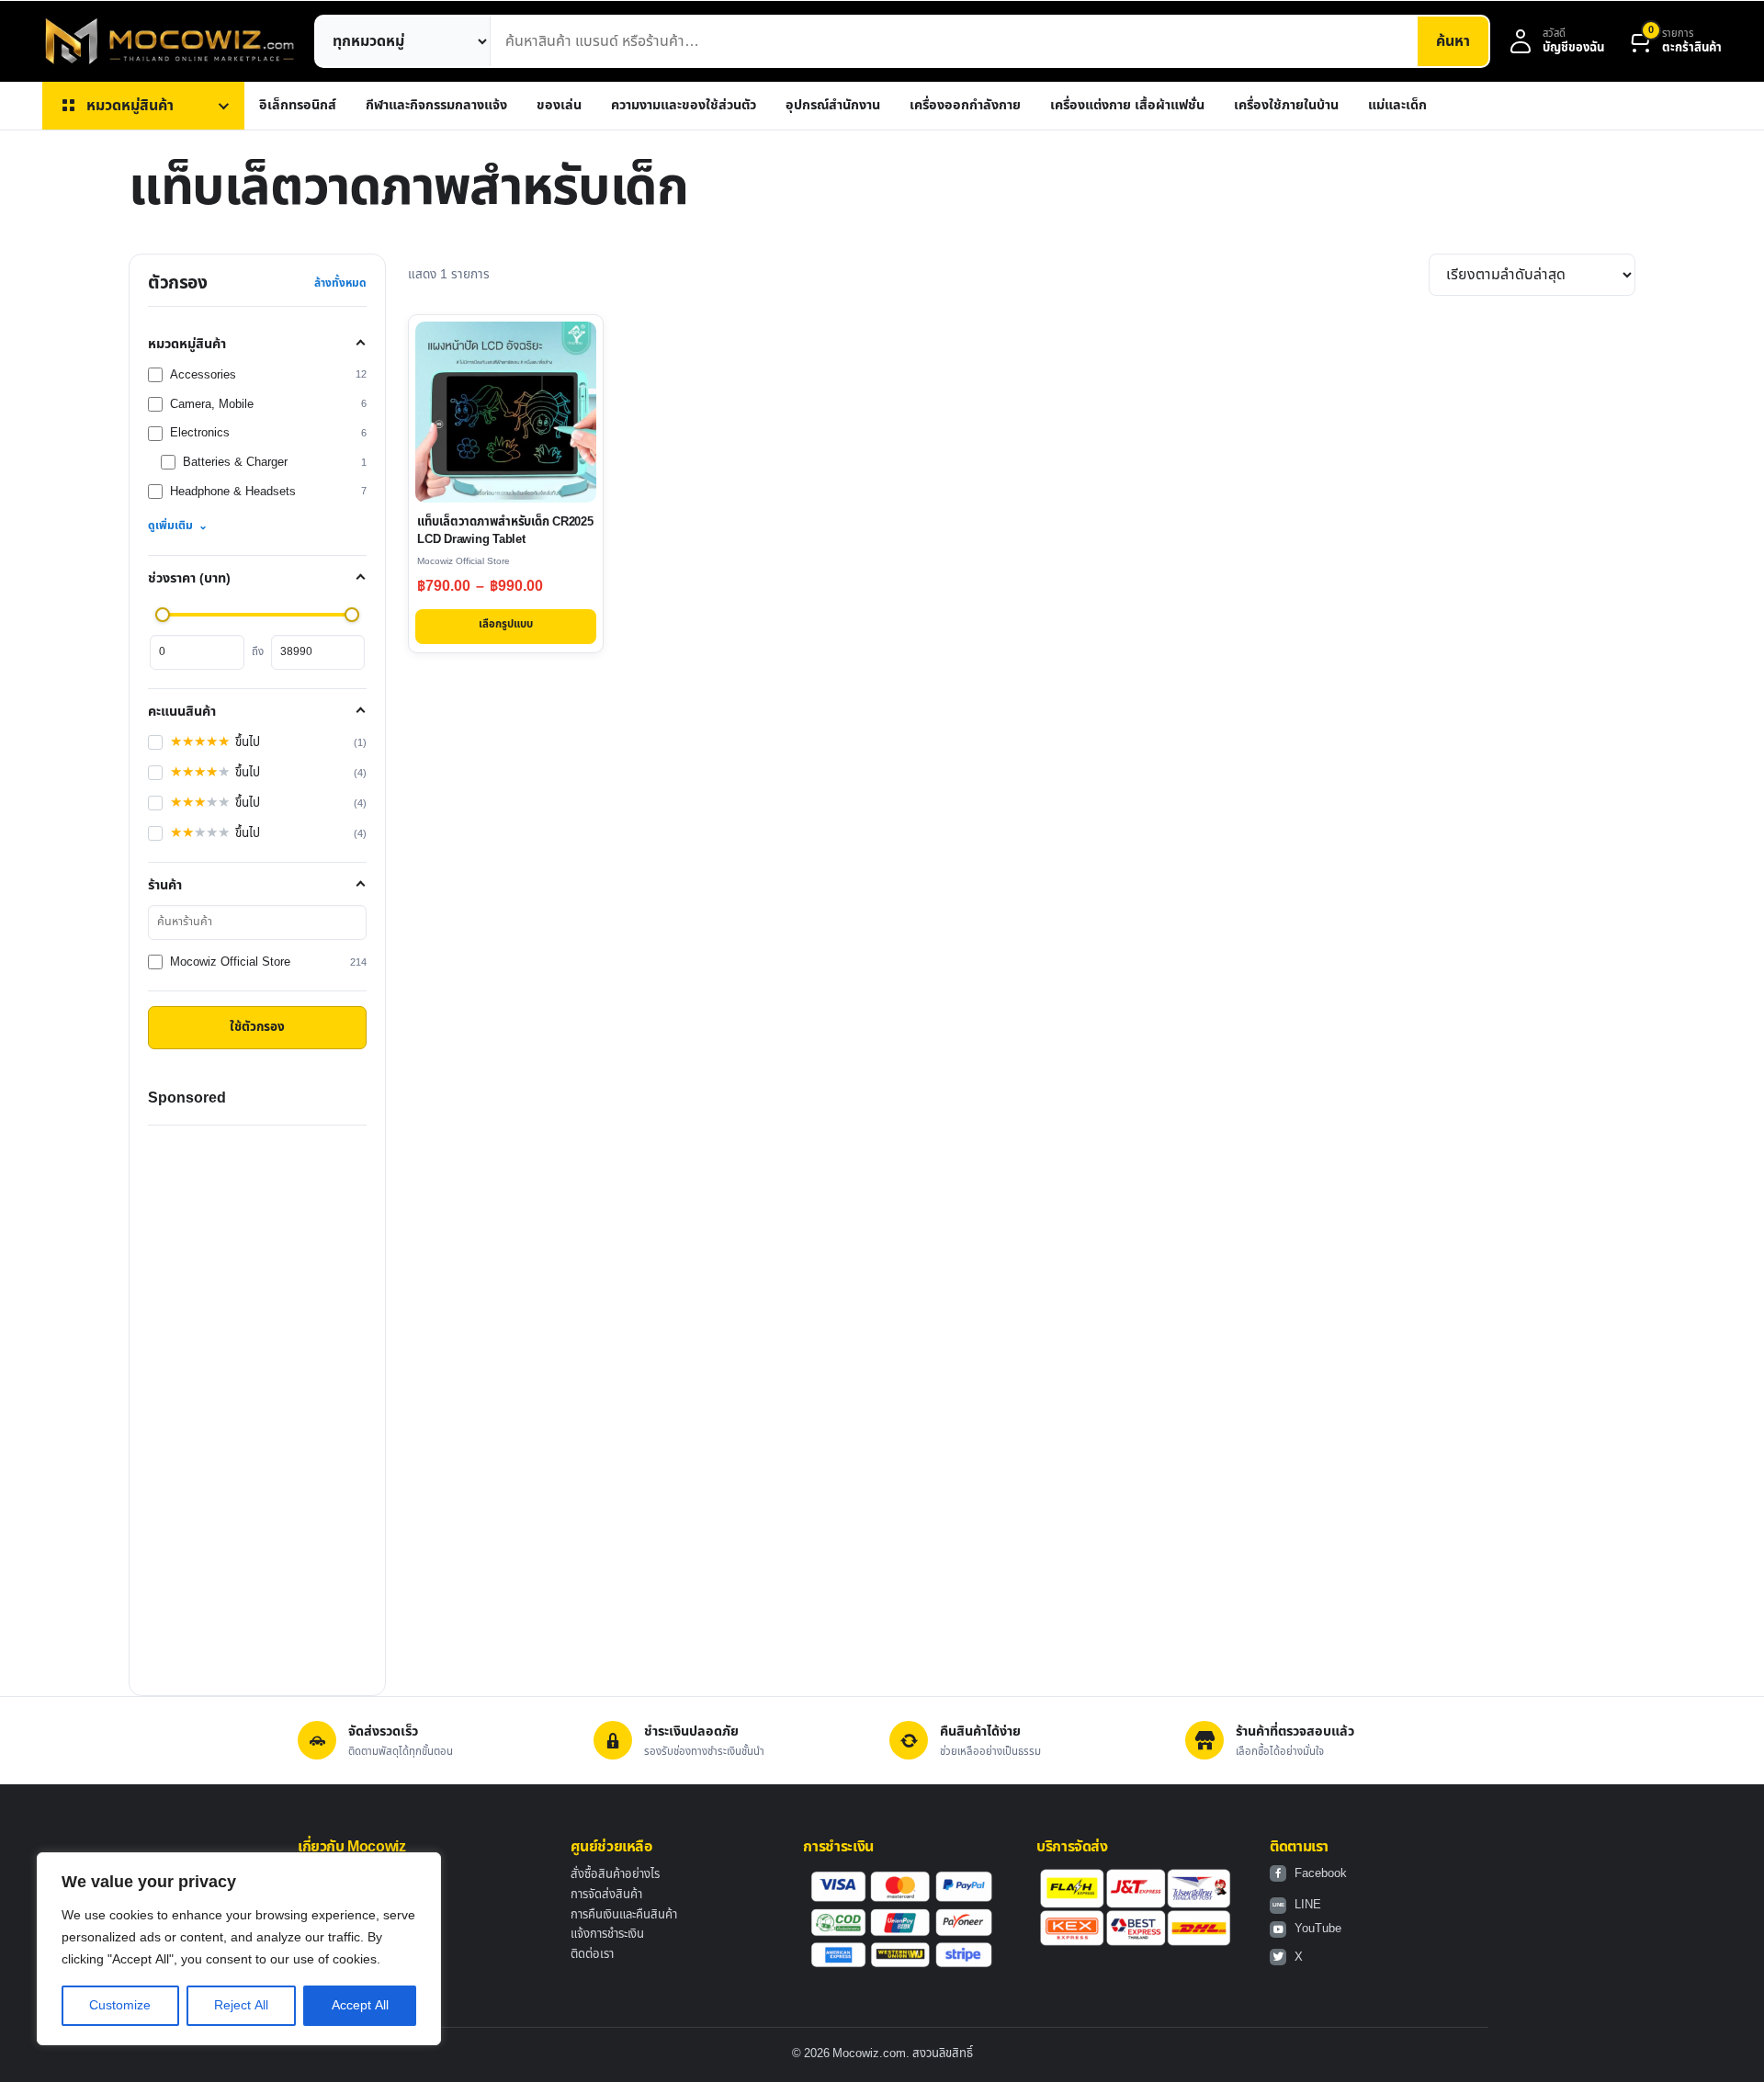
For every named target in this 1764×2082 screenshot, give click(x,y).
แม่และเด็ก (1397, 105)
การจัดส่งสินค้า (606, 1895)
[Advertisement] (257, 1401)
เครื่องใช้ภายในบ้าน (1286, 105)
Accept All (360, 2005)
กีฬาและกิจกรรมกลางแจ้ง (436, 105)
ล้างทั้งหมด (340, 283)
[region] (239, 1949)
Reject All (241, 2005)
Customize (120, 2005)
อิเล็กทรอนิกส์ (298, 105)
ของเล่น (559, 105)
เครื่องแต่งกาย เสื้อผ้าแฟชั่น (1127, 105)
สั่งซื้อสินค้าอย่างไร (615, 1874)
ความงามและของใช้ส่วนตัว (684, 105)
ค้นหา (1453, 41)
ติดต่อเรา (592, 1954)
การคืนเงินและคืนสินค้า (624, 1915)
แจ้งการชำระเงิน (607, 1934)
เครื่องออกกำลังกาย (965, 105)
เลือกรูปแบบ (506, 624)
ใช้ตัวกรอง (257, 1027)
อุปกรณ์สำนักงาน (833, 105)
